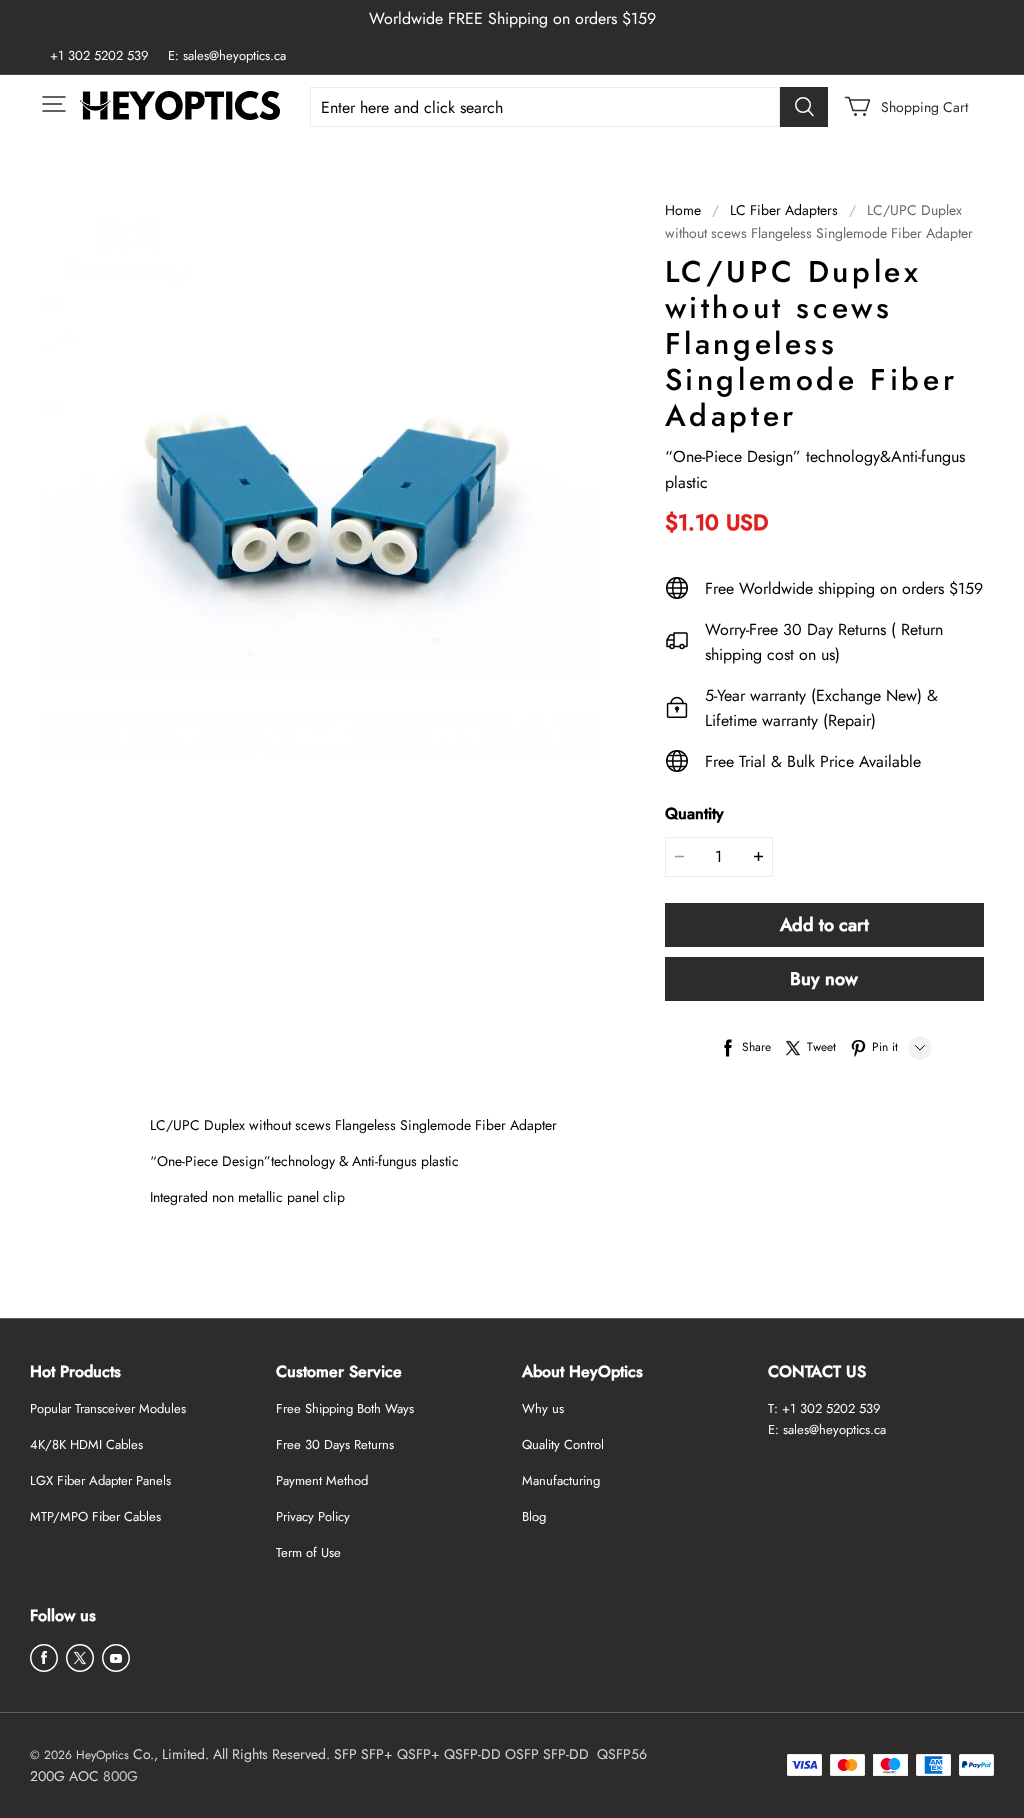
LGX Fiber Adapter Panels (100, 1480)
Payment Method (322, 1480)
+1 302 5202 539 (99, 55)
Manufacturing (561, 1480)
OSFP (522, 1754)
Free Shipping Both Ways (345, 1408)
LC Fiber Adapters (784, 210)
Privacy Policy (313, 1516)
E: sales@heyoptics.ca (227, 55)
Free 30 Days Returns (335, 1444)
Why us (543, 1408)
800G (120, 1776)
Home (683, 210)
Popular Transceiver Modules (108, 1408)
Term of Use (308, 1552)
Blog (534, 1516)
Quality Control (563, 1444)
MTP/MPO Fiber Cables (95, 1516)
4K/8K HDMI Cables (86, 1444)
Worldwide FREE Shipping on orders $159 (512, 18)
